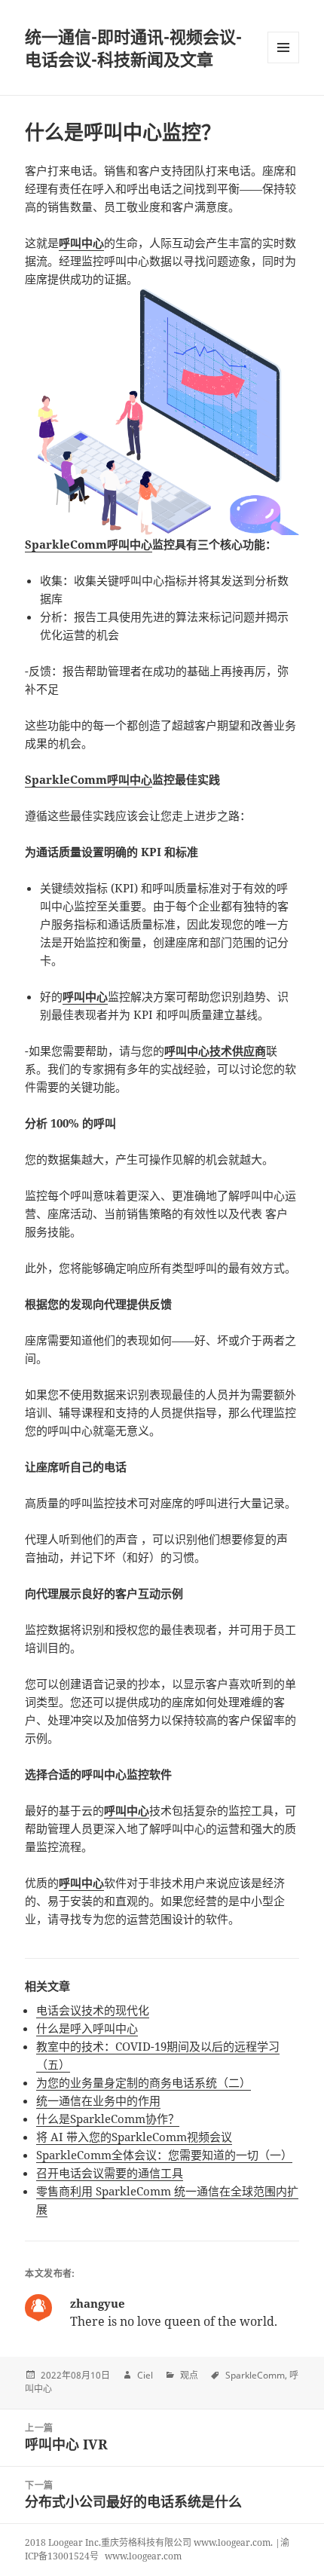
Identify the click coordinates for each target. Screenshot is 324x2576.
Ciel (145, 2375)
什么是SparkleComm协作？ (108, 2119)
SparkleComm (255, 2375)
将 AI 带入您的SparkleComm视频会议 (134, 2137)
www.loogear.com (143, 2556)
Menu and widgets (284, 63)
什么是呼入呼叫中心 (87, 2028)
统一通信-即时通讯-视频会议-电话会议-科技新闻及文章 (133, 47)
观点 (189, 2375)
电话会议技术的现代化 (93, 2010)
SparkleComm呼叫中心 (89, 544)
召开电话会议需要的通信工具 (110, 2173)
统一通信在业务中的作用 (98, 2100)
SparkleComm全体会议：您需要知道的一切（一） (164, 2155)
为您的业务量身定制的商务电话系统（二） (144, 2082)
